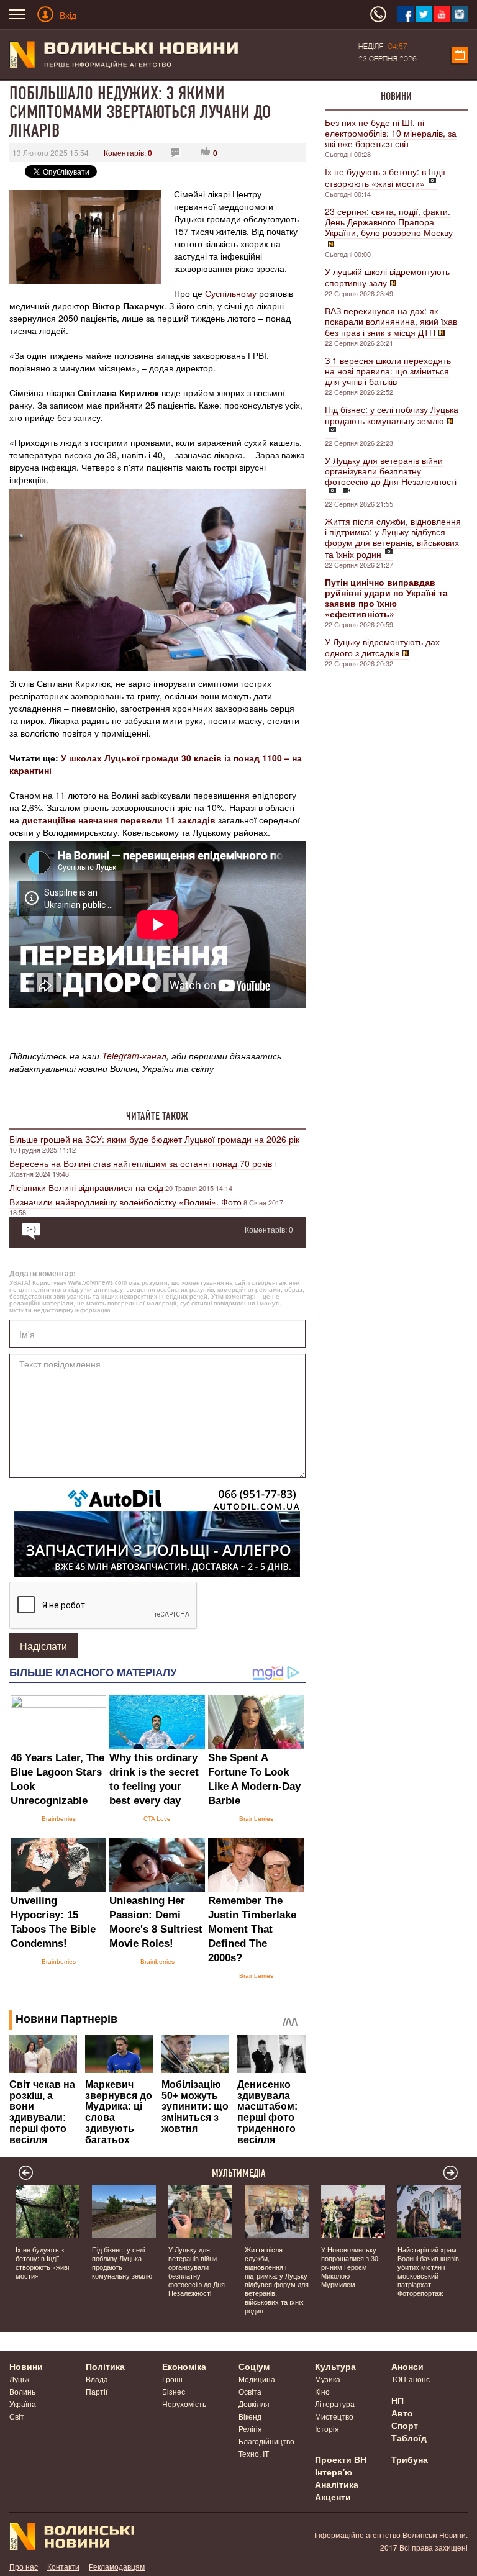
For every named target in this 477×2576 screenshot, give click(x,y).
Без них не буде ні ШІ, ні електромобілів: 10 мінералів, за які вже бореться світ (391, 133)
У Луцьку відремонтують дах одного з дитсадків (382, 647)
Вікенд (250, 2416)
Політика (105, 2366)
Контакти (63, 2566)
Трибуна (410, 2459)
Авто (402, 2413)
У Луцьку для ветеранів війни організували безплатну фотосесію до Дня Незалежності (391, 471)
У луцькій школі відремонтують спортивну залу (387, 277)
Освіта (250, 2391)
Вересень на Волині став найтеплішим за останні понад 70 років (141, 1163)
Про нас (24, 2566)
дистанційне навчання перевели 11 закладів (119, 820)
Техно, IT (254, 2453)
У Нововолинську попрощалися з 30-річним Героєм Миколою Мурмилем (351, 2267)
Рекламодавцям (117, 2566)
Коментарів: (128, 152)
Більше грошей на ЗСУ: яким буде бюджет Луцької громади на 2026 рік (154, 1139)
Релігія (250, 2429)
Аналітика (337, 2484)
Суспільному (231, 293)
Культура (335, 2366)
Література (335, 2404)
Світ (17, 2416)
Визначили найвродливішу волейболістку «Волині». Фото (125, 1202)
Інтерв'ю (334, 2472)
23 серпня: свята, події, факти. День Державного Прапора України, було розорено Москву (389, 222)
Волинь (22, 2391)
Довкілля (254, 2404)
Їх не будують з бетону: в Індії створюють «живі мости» (385, 177)
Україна (23, 2404)
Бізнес (174, 2391)
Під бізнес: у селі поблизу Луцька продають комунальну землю (392, 415)
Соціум (254, 2366)
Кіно (322, 2391)
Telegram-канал (134, 1056)
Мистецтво (334, 2416)
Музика (328, 2379)
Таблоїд (409, 2438)
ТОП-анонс (411, 2379)
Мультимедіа (239, 2173)
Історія (327, 2429)
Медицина (257, 2379)
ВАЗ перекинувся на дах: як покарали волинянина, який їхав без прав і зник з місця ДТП (391, 321)
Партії (97, 2391)
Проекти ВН (341, 2459)
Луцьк (19, 2379)
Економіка (184, 2366)
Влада (97, 2379)
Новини (396, 96)
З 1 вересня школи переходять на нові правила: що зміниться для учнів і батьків (388, 371)
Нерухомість (184, 2404)
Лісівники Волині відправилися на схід (86, 1187)
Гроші (172, 2379)
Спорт (405, 2425)
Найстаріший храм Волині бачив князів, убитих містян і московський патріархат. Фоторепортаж (429, 2271)
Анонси (407, 2366)
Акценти (333, 2497)
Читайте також (157, 1116)
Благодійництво (266, 2441)
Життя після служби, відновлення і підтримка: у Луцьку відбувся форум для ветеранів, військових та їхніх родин (393, 537)
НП (397, 2400)
